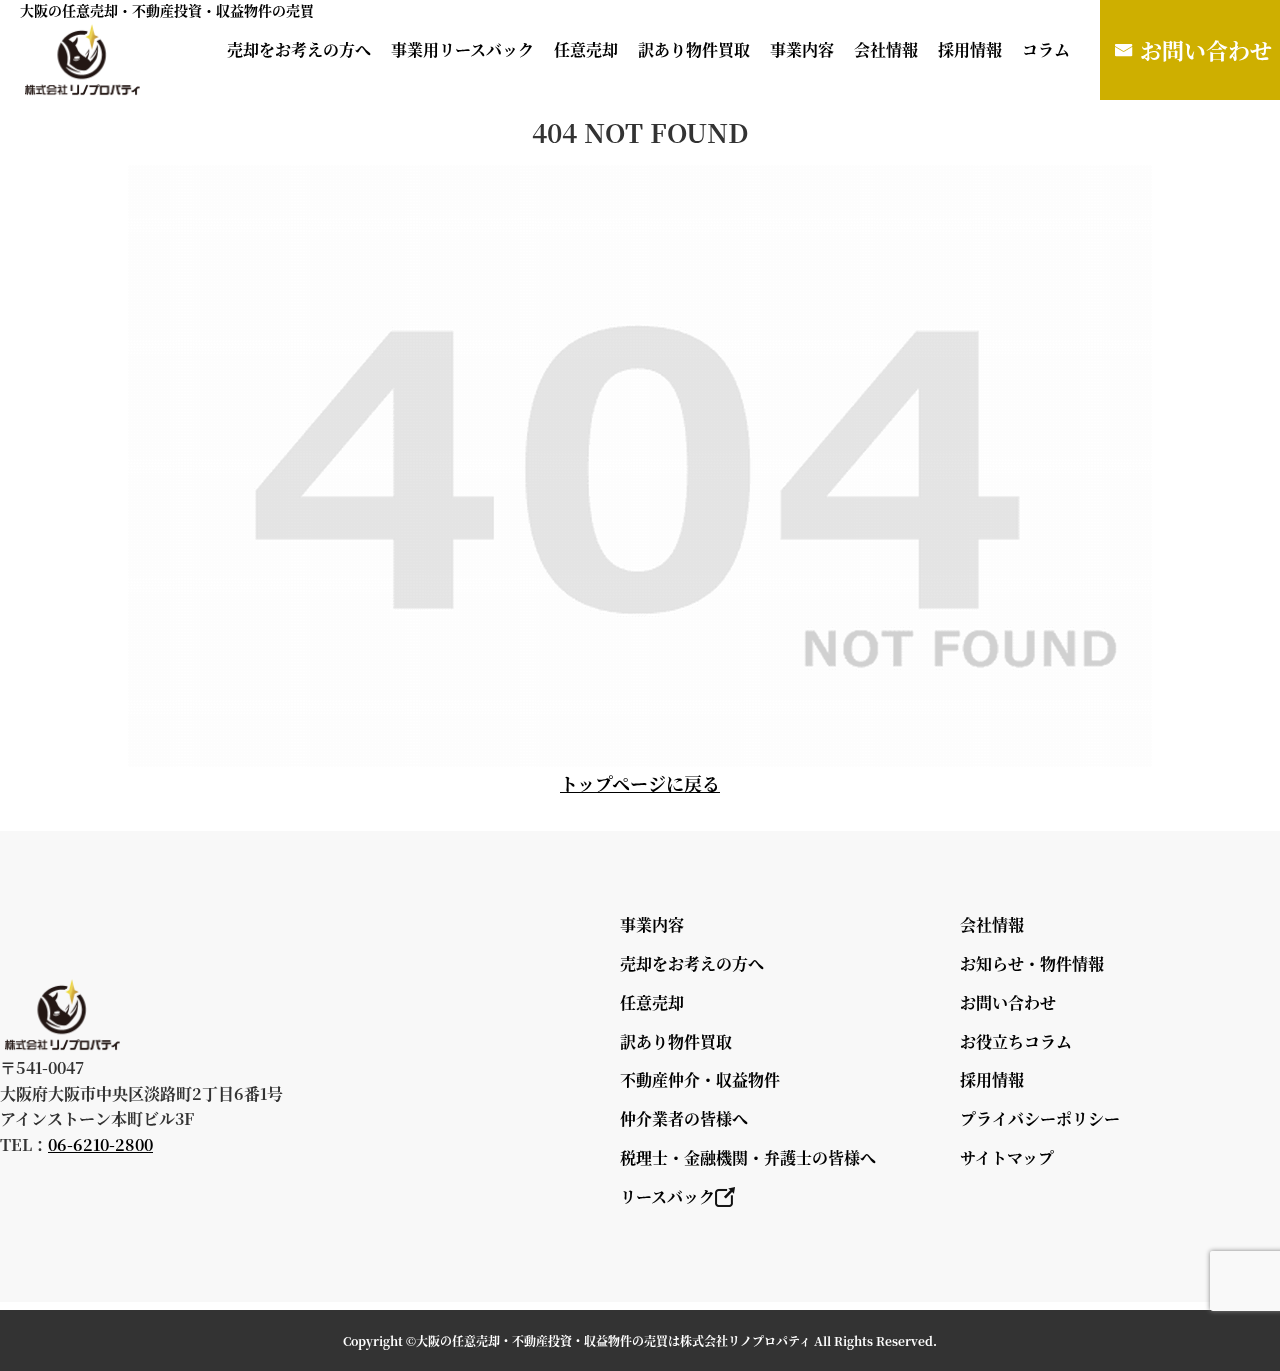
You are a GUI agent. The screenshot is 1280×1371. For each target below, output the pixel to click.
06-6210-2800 (100, 1144)
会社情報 (886, 49)
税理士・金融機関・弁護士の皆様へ (748, 1157)
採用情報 (970, 49)
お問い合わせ (1206, 49)
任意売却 (586, 49)
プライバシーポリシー (1040, 1118)
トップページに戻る (640, 783)
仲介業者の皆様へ (684, 1118)
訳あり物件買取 (694, 49)
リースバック (667, 1196)
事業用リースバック (462, 49)
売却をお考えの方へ (299, 49)
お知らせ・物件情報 (1032, 963)
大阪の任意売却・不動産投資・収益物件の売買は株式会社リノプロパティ (613, 1340)
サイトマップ (1007, 1157)
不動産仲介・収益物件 (700, 1079)
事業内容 (802, 49)
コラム (1046, 49)
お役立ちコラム (1016, 1041)
